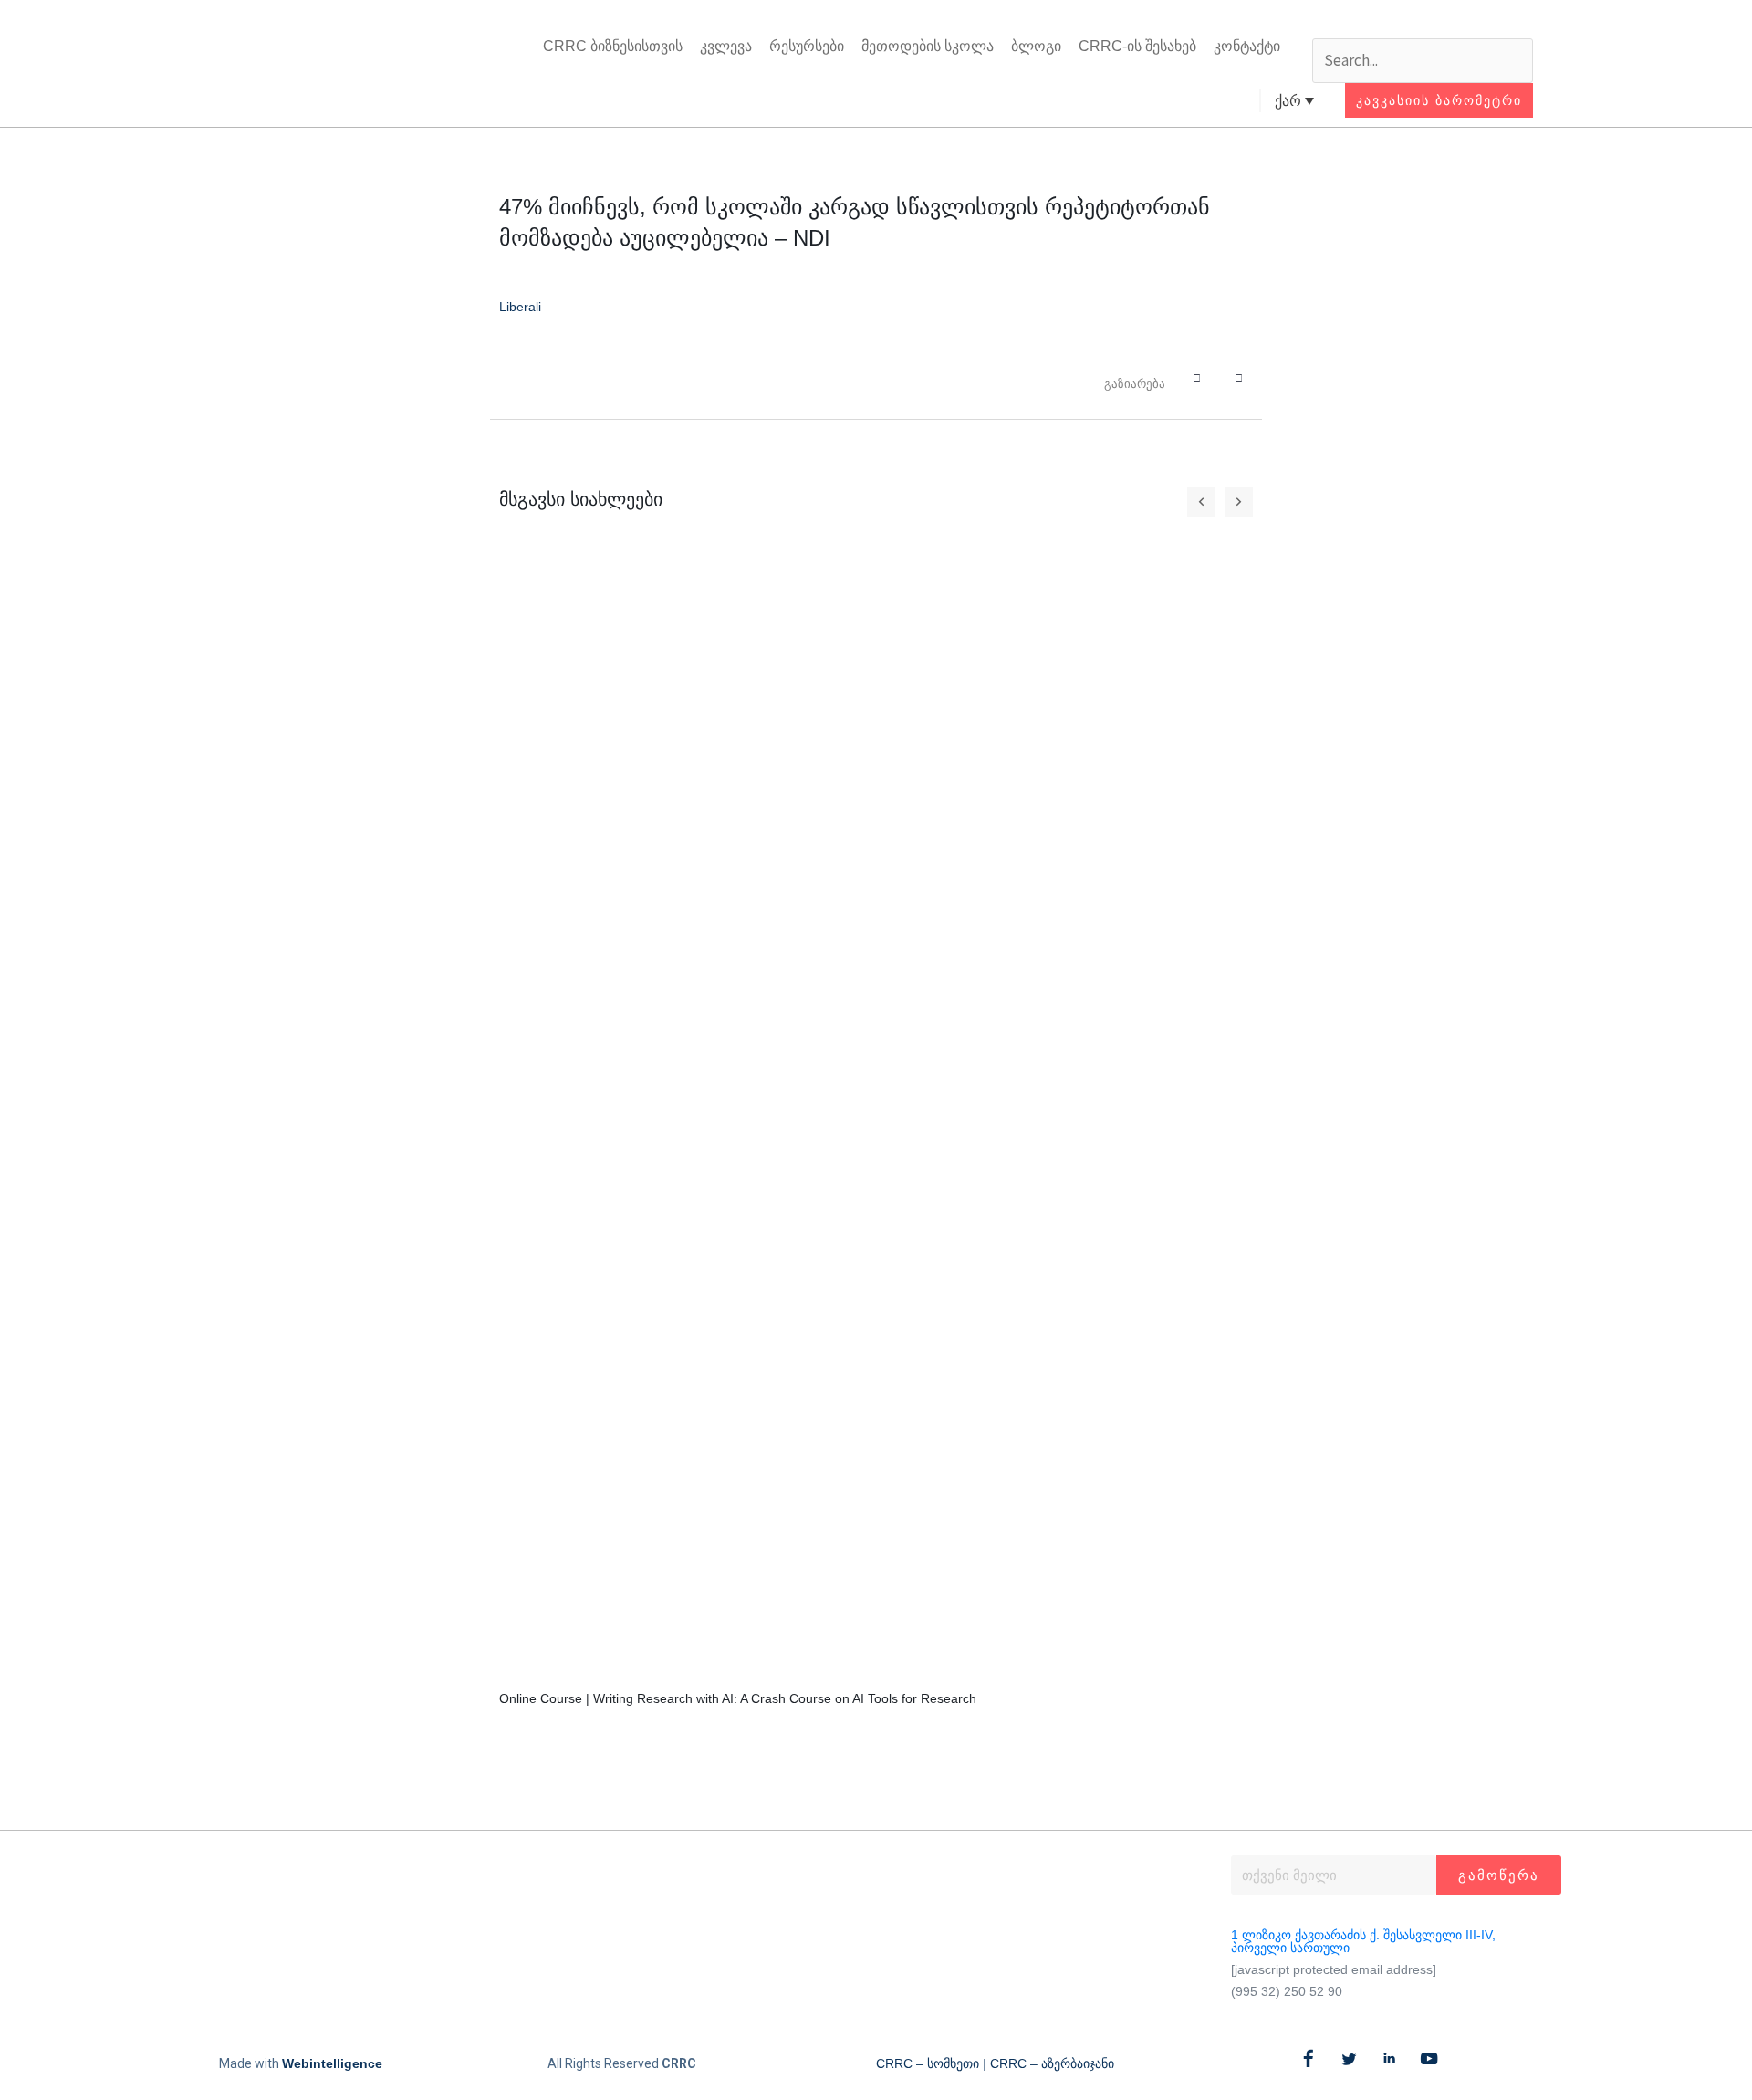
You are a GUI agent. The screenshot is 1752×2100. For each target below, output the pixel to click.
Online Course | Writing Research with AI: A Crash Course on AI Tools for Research (738, 1698)
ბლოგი (1036, 46)
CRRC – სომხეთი (928, 2063)
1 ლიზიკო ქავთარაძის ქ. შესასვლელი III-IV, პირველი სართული (1363, 1941)
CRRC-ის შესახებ (1137, 46)
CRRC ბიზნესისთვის (613, 46)
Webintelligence (332, 2063)
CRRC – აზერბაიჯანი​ (1052, 2063)
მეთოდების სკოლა (928, 46)
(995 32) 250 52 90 (1287, 1991)
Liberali (520, 307)
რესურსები (807, 46)
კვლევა (726, 46)
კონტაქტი (1247, 46)
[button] (1423, 24)
